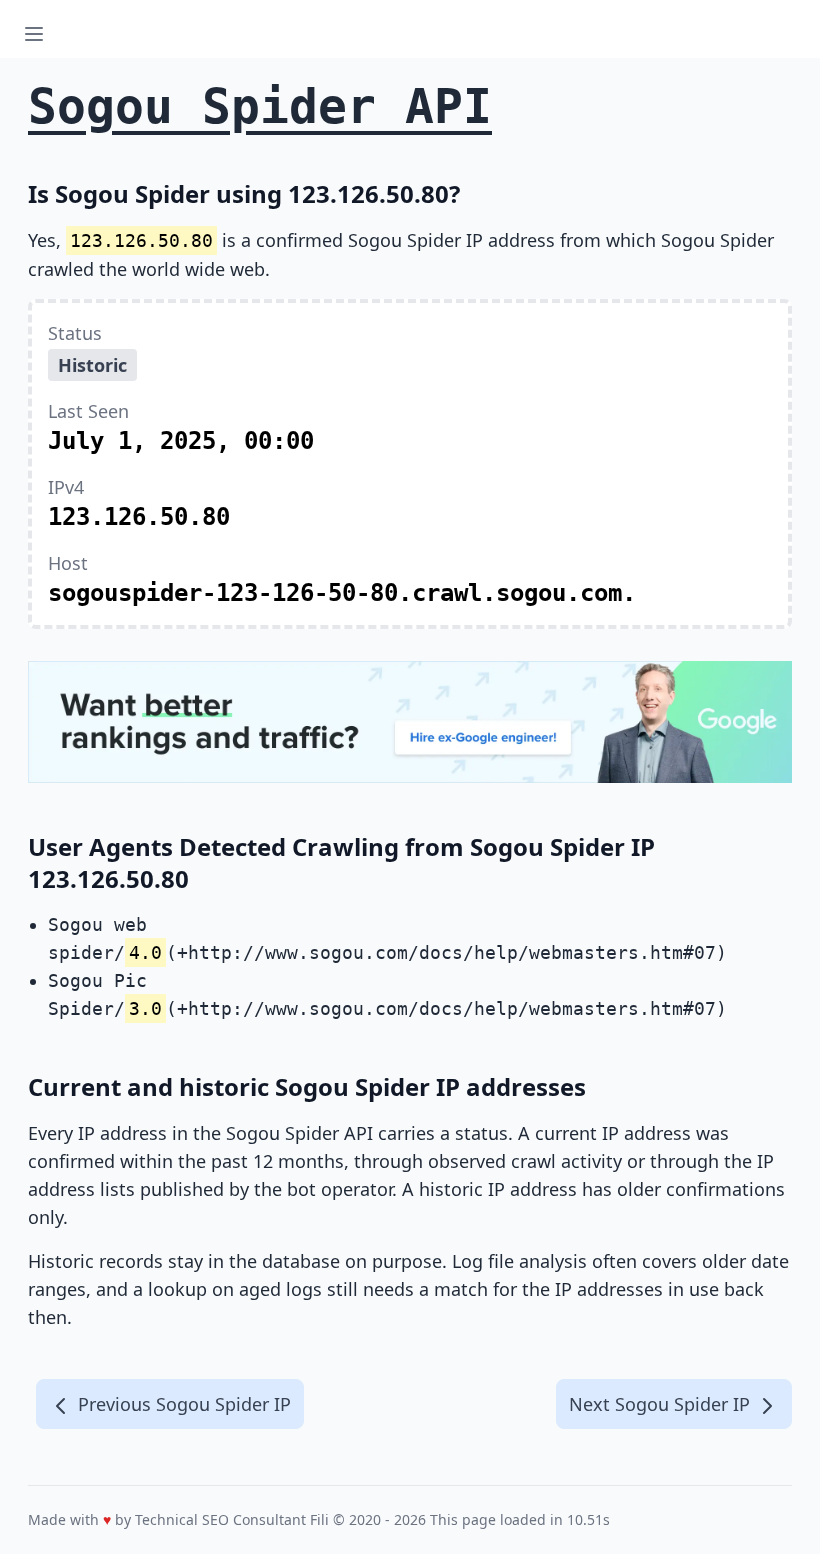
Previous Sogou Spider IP (182, 1404)
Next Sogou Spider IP (662, 1404)
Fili (319, 1519)
